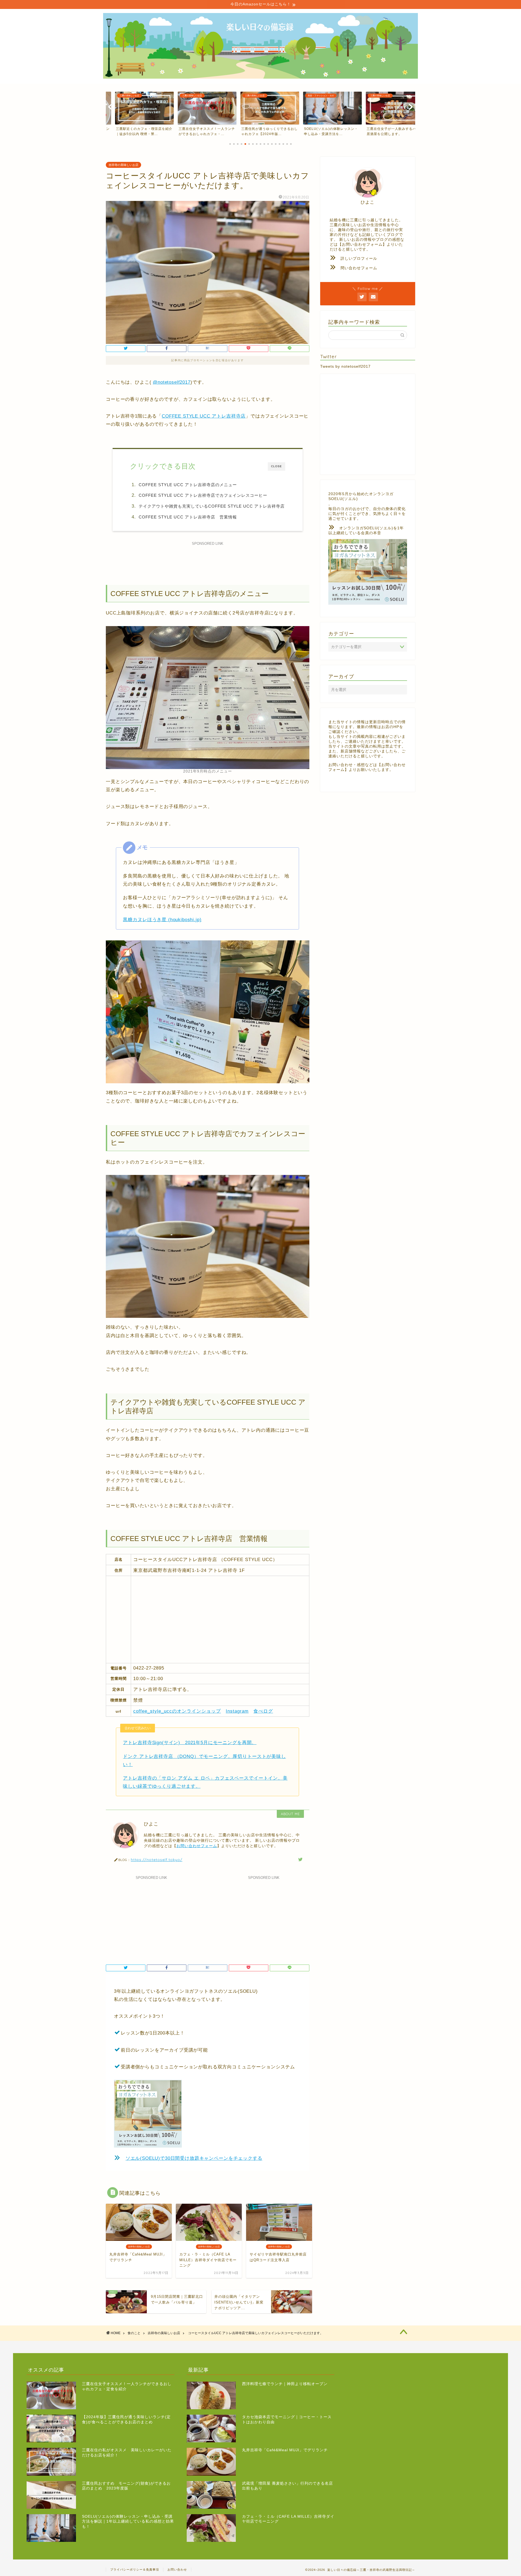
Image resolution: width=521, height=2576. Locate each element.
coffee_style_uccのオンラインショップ (177, 1711)
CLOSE (277, 466)
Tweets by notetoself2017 (345, 366)
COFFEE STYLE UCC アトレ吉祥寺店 (204, 416)
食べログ (263, 1711)
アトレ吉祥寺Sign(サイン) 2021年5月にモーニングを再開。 (190, 1743)
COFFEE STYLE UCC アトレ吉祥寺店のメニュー (188, 485)
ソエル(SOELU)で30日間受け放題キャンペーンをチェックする (194, 2158)
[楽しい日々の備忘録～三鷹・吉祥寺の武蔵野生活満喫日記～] (260, 77)
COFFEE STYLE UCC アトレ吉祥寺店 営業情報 (188, 517)
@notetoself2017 (172, 382)
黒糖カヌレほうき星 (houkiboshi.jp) (162, 920)
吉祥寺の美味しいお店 (123, 165)
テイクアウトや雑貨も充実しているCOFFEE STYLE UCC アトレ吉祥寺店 (212, 506)
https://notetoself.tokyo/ (157, 1859)
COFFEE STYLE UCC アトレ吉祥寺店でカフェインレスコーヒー (203, 495)
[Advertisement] (208, 560)
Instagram (237, 1711)
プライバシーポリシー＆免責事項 (135, 2569)
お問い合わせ (177, 2569)
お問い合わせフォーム (197, 1846)
